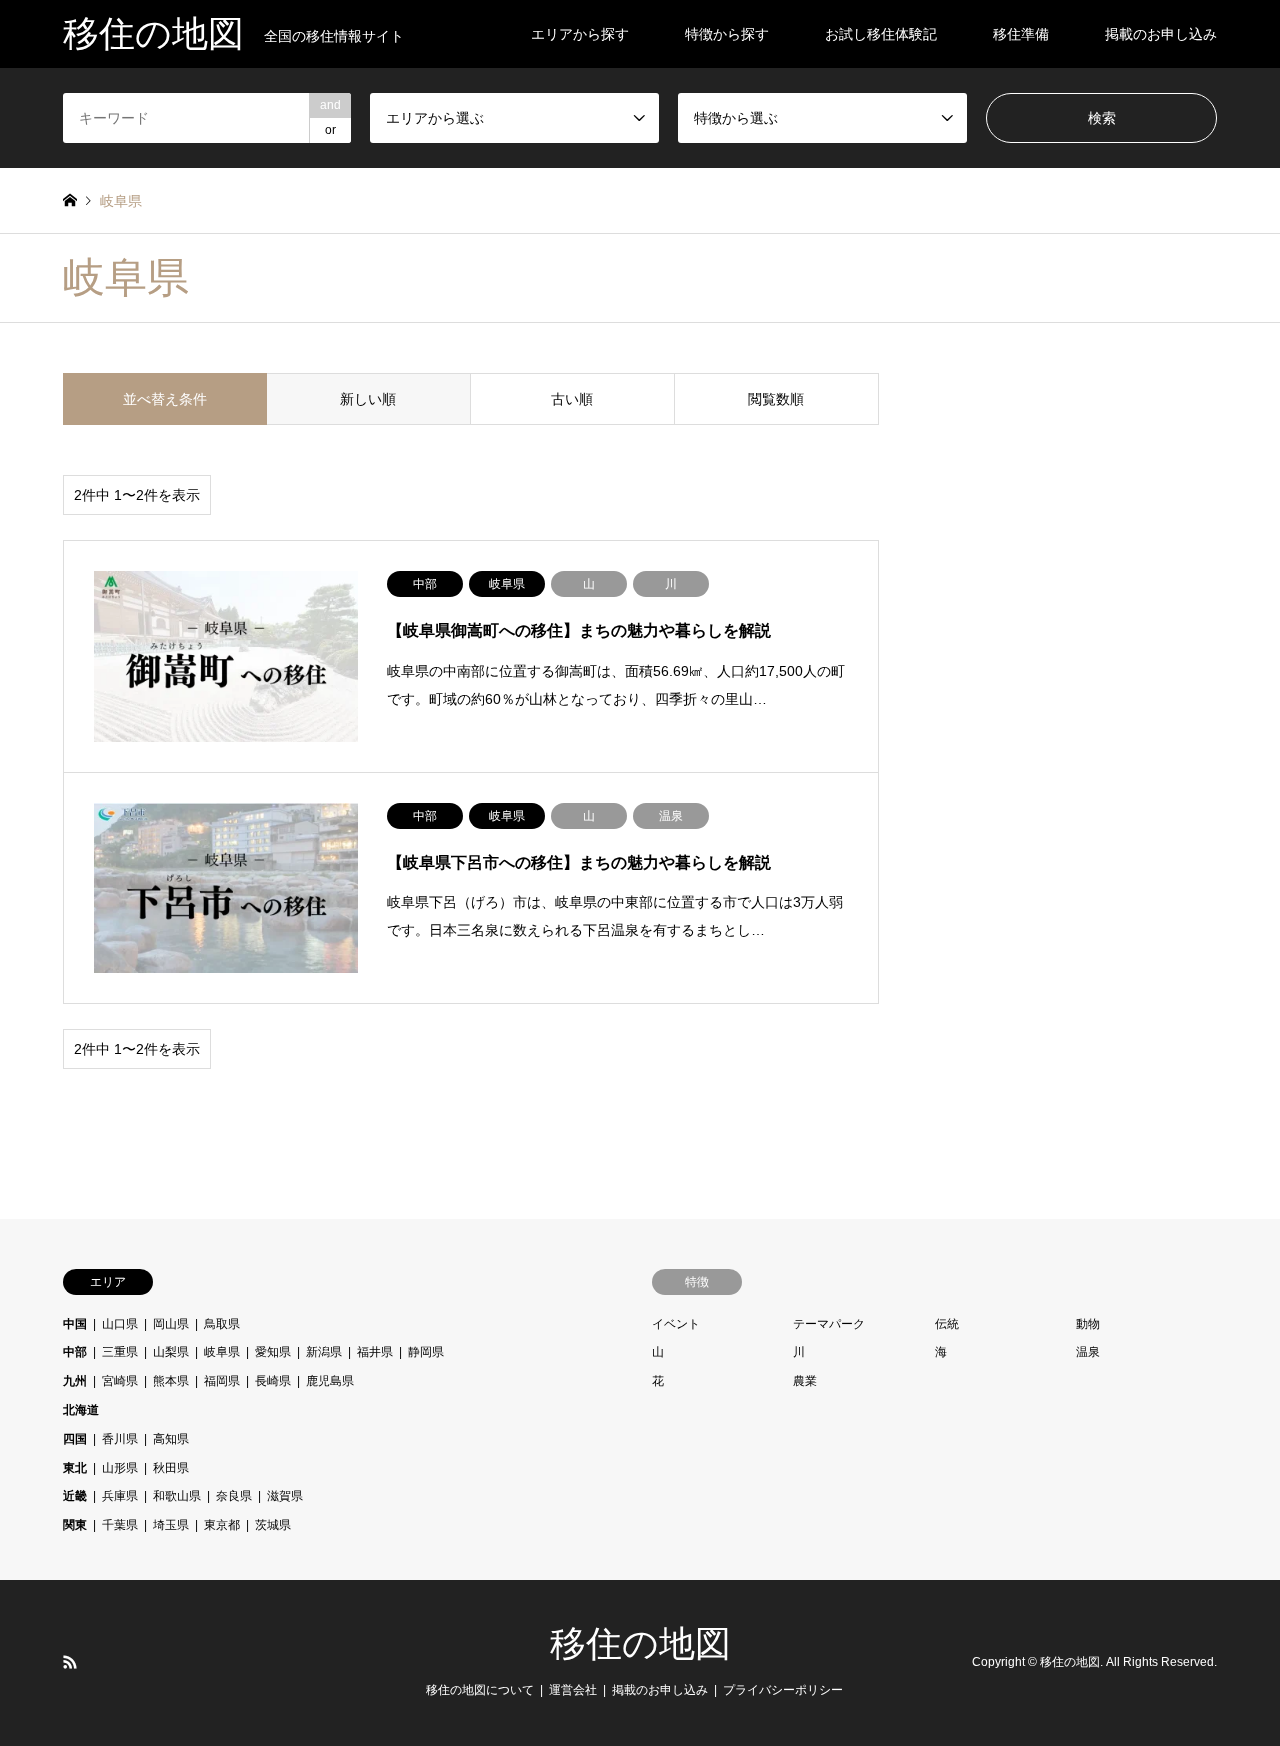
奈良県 (234, 1496)
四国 (75, 1439)
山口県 (120, 1324)
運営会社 (573, 1690)
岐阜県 (222, 1352)
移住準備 (1021, 34)
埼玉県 (171, 1525)
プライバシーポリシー (783, 1690)
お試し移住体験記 (881, 34)
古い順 (572, 399)
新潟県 (324, 1352)
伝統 (947, 1324)
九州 (75, 1381)
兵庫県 (120, 1496)
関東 (75, 1525)
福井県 (375, 1352)
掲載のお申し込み (1161, 34)
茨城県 (273, 1525)
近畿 (75, 1496)
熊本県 (171, 1381)
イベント (676, 1324)
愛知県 (273, 1352)
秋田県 (171, 1468)
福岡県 (222, 1381)
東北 (75, 1468)
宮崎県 (120, 1381)
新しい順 (368, 399)
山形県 (120, 1468)
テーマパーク (829, 1324)
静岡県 (426, 1352)
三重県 (120, 1352)
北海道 (81, 1410)
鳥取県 (222, 1324)
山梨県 (171, 1352)
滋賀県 (285, 1496)
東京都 (222, 1525)
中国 (75, 1324)
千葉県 (120, 1525)
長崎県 (273, 1381)
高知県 (171, 1439)
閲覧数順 (776, 399)
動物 (1088, 1324)
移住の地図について (480, 1690)
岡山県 (171, 1324)
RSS (70, 1662)
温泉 (1088, 1352)
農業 (805, 1381)
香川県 (120, 1439)
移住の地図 (640, 1644)
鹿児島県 (330, 1381)
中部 (75, 1352)
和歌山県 (177, 1496)
